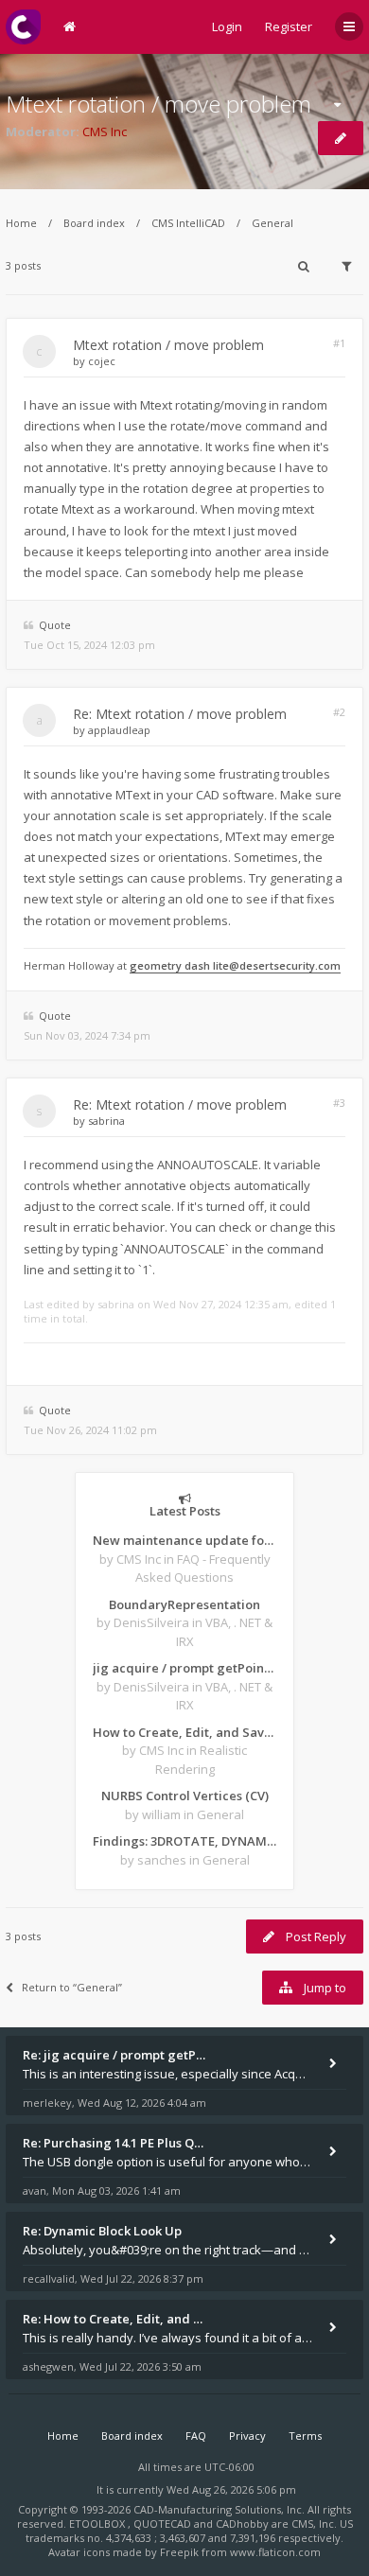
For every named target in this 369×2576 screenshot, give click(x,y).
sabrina (106, 1121)
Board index (94, 223)
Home (21, 223)
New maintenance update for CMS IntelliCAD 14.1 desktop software (184, 1540)
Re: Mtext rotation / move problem (180, 714)
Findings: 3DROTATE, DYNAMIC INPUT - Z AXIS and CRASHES (184, 1841)
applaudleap (119, 730)
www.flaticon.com (275, 2552)
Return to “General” (72, 1987)
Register (289, 26)
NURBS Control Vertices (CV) (185, 1796)
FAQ (196, 2436)
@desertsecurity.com (285, 965)
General (272, 223)
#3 (339, 1103)
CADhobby (242, 2523)
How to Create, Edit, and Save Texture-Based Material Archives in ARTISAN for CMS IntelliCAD (184, 1732)
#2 (339, 712)
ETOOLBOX (98, 2523)
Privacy (247, 2436)
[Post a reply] (341, 138)
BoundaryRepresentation (184, 1604)
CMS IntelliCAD (188, 223)
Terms (305, 2436)
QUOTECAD (164, 2523)
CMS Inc (105, 131)
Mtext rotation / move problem (158, 104)
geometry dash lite (179, 965)
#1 (339, 343)
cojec (102, 361)
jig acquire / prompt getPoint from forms (184, 1668)
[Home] (23, 27)
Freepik (179, 2552)
